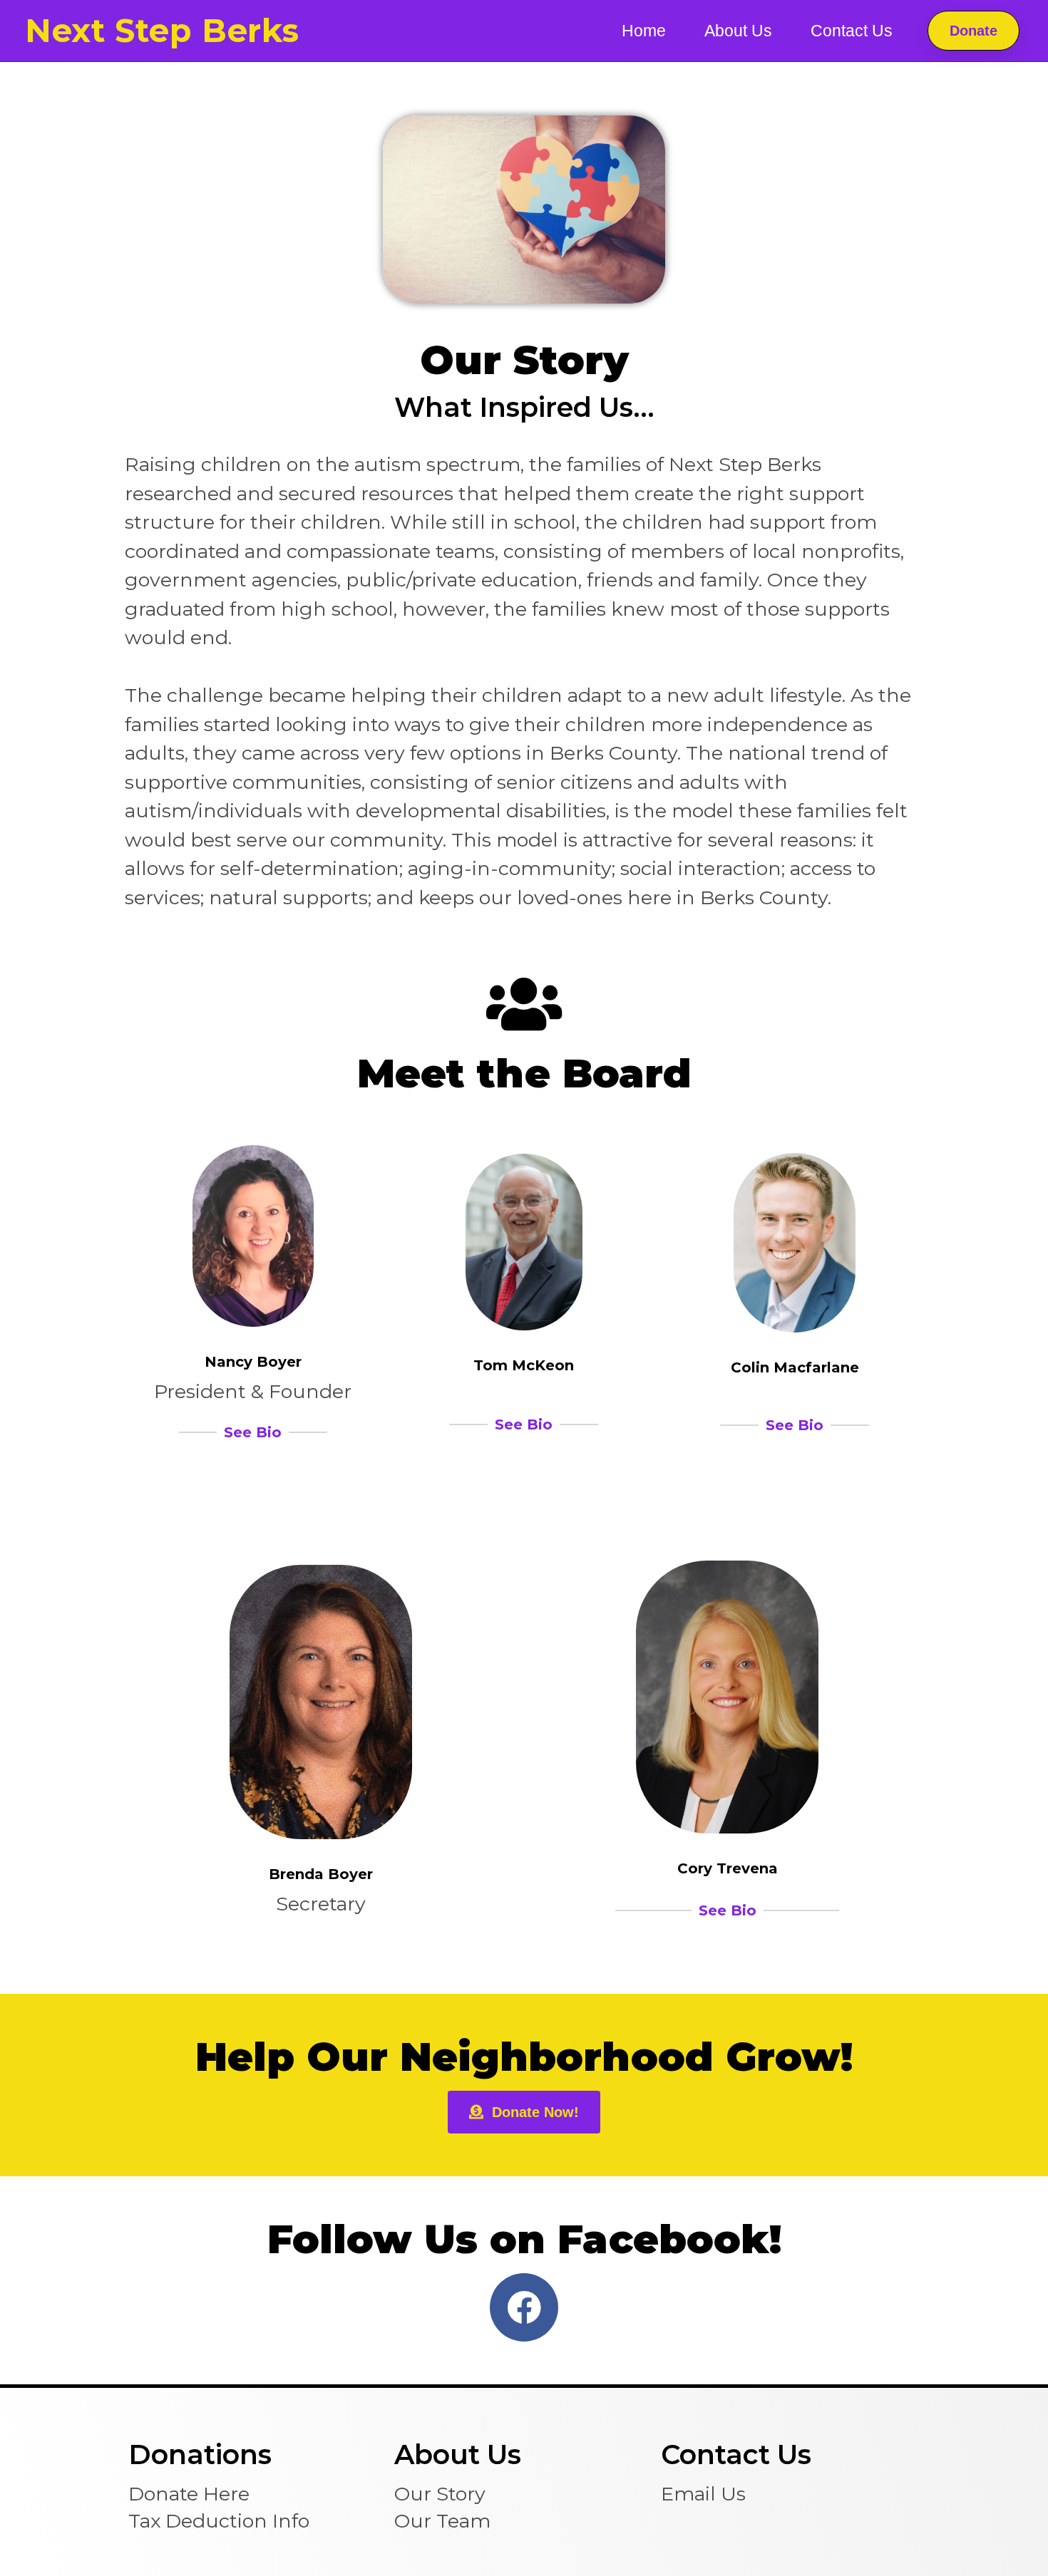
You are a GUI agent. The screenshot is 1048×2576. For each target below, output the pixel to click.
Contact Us (852, 31)
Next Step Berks (162, 30)
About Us (738, 31)
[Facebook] (524, 2307)
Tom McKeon (524, 1365)
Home (644, 31)
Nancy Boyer (253, 1362)
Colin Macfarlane (795, 1367)
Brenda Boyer (321, 1874)
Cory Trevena (728, 1868)
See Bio (253, 1432)
